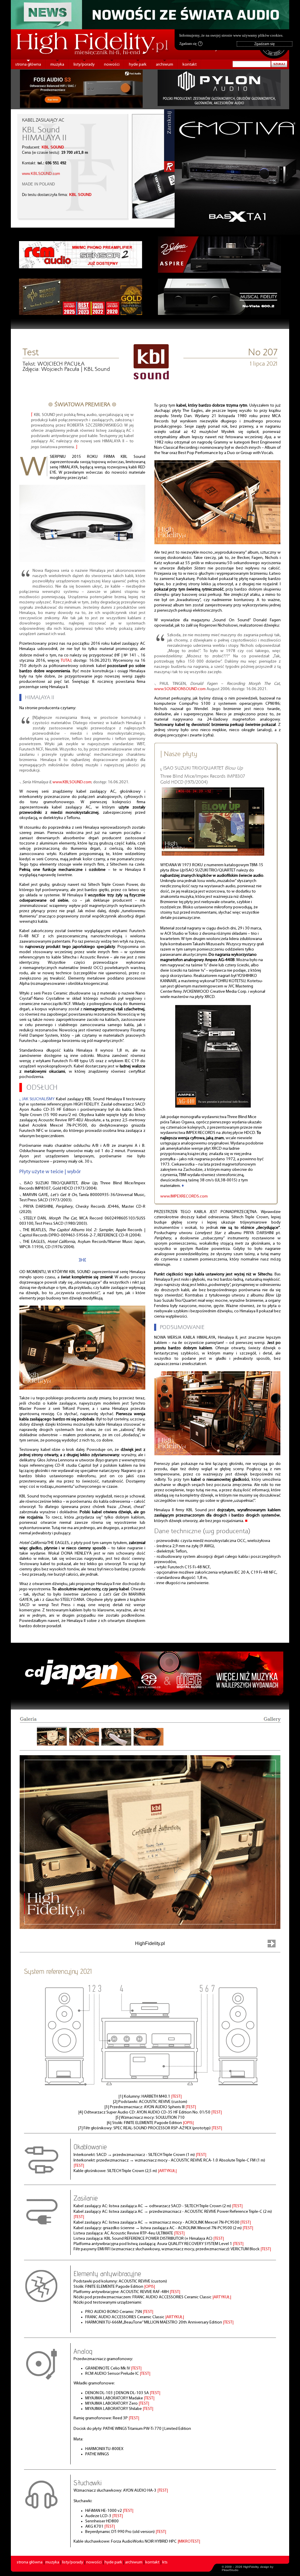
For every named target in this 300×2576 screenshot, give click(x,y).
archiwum (165, 65)
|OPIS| (188, 2123)
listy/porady (84, 65)
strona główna (28, 65)
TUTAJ (66, 661)
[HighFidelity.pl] (151, 377)
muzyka (57, 65)
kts (165, 2562)
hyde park (138, 65)
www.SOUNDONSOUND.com (180, 689)
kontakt (190, 65)
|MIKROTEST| (189, 2542)
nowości (112, 65)
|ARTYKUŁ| (167, 2171)
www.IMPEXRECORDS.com (184, 1196)
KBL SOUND (53, 147)
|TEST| (176, 2097)
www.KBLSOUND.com (41, 174)
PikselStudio (230, 2570)
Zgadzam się (190, 44)
